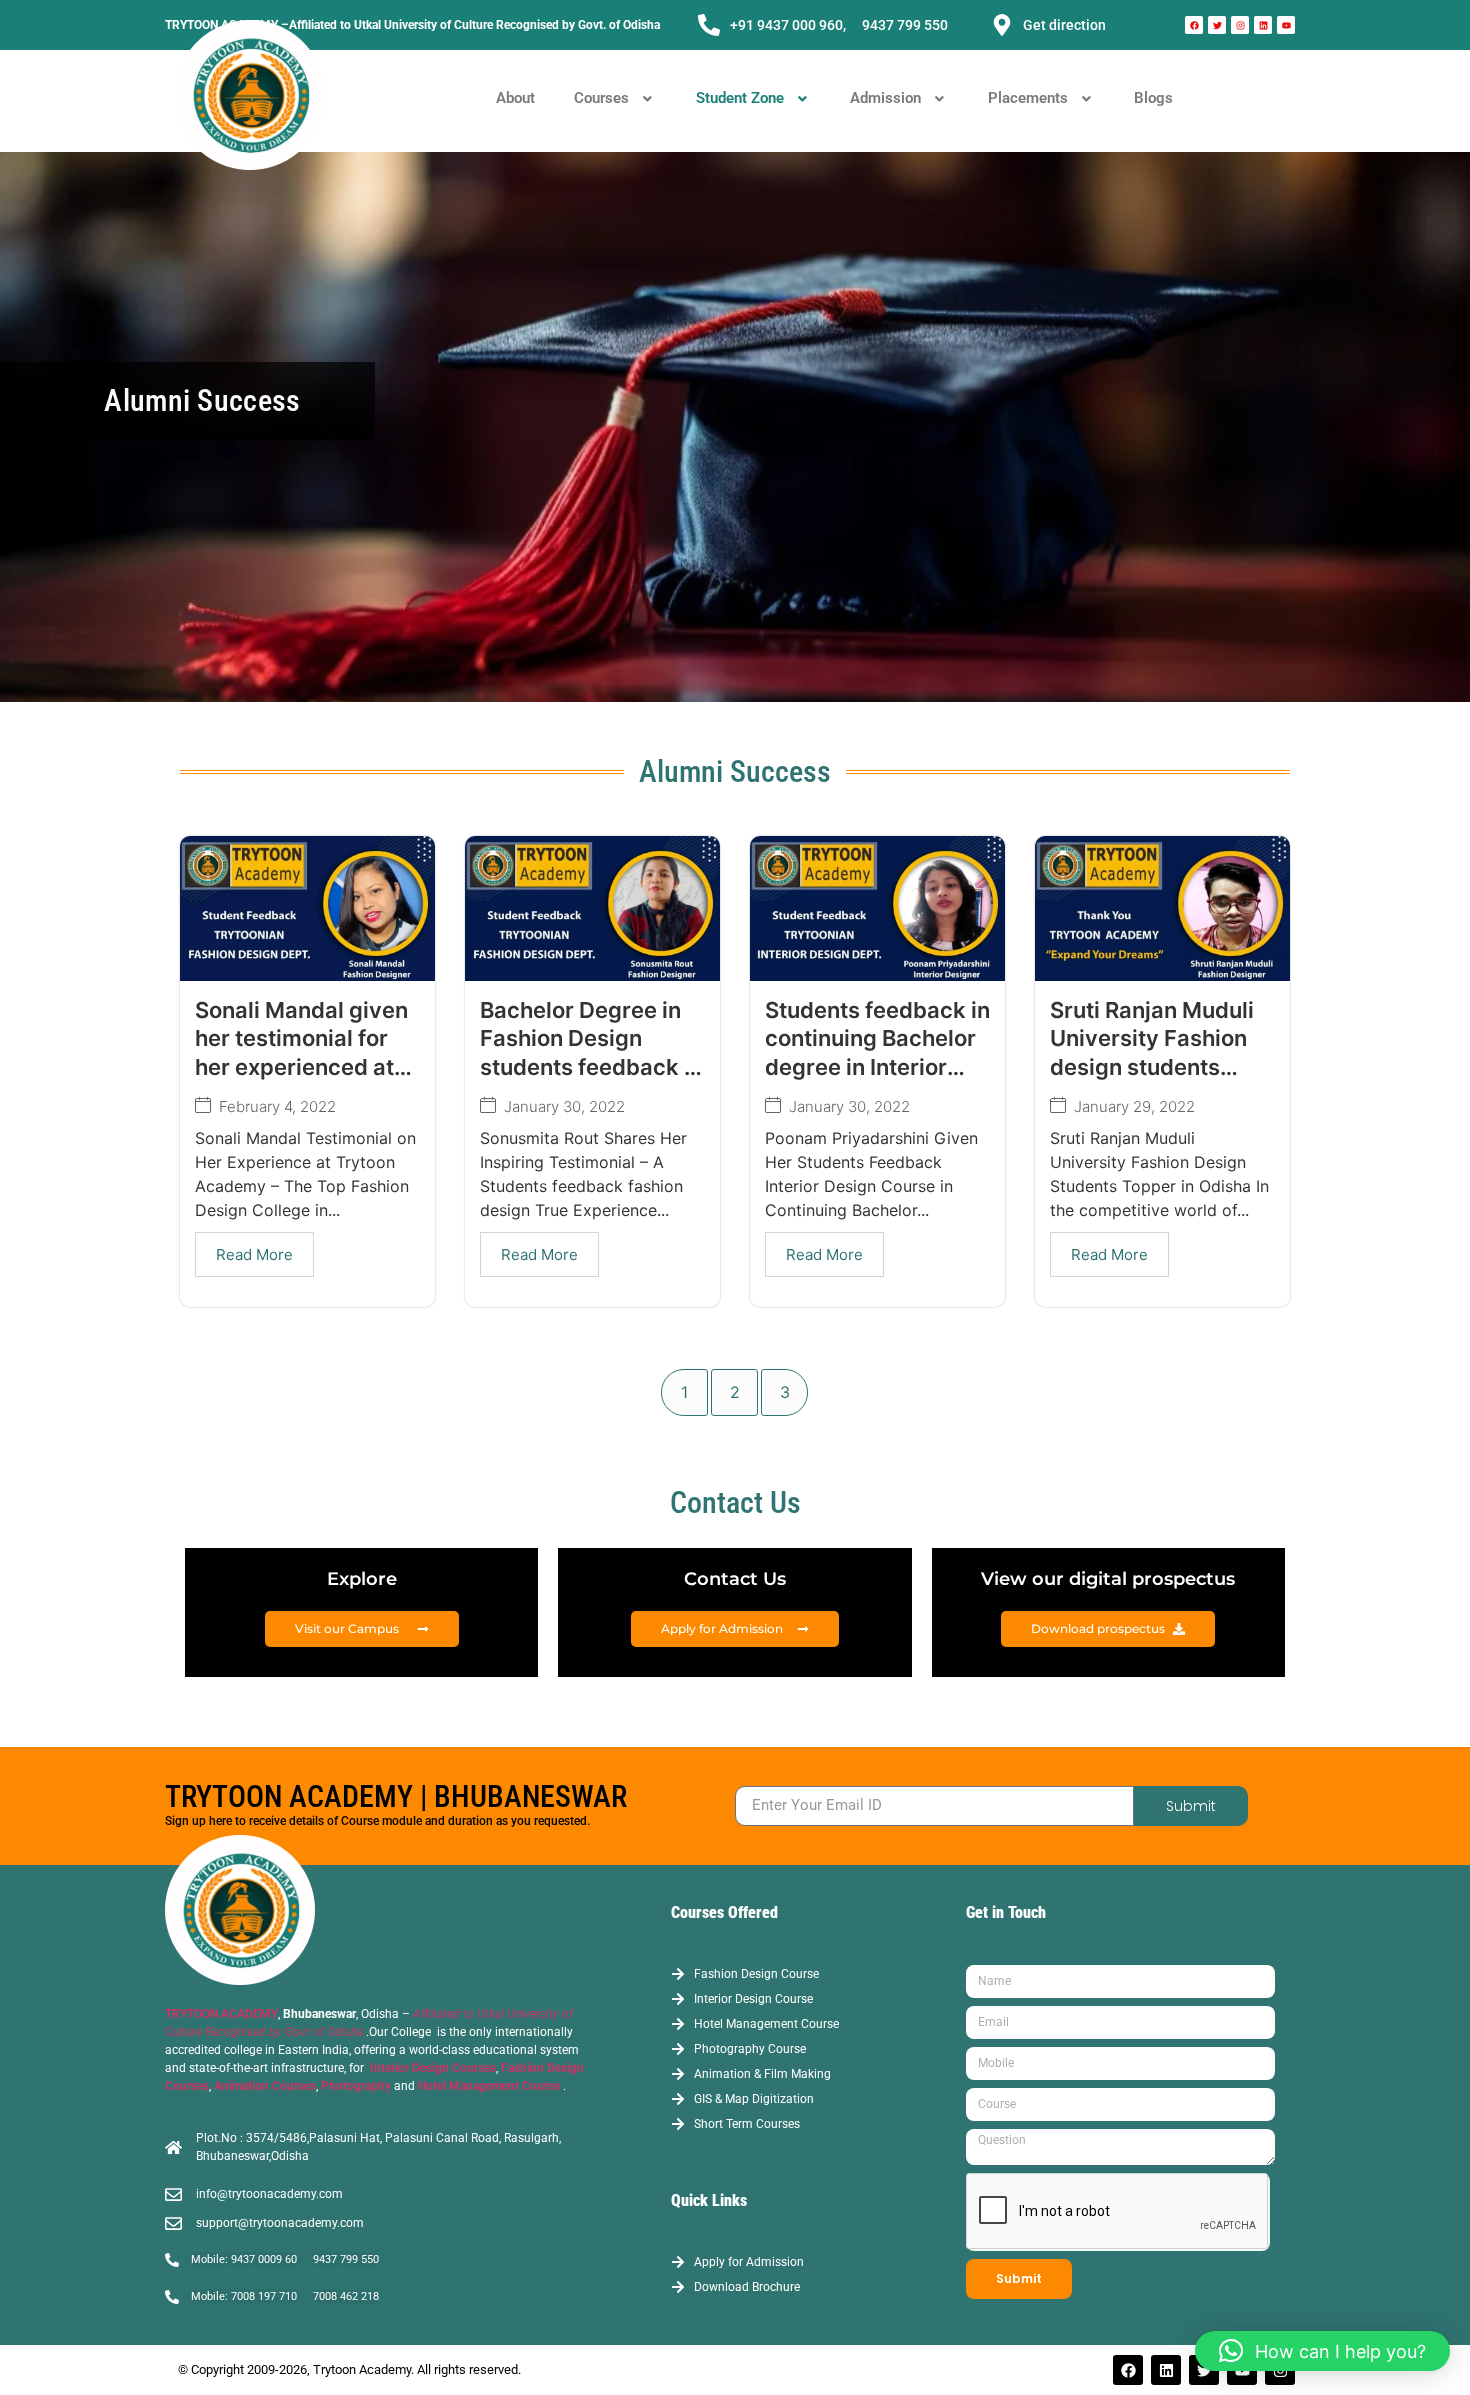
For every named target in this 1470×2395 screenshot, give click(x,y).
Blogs (1153, 98)
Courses (601, 98)
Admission (885, 98)
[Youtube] (1286, 25)
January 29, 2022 (1134, 1106)
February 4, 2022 (277, 1106)
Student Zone (740, 98)
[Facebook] (1194, 25)
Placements (1028, 98)
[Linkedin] (1263, 25)
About (515, 98)
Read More (254, 1254)
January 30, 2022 (564, 1106)
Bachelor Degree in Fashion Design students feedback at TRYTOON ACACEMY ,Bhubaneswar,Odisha (596, 1067)
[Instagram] (1240, 25)
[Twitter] (1217, 25)
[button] (615, 98)
